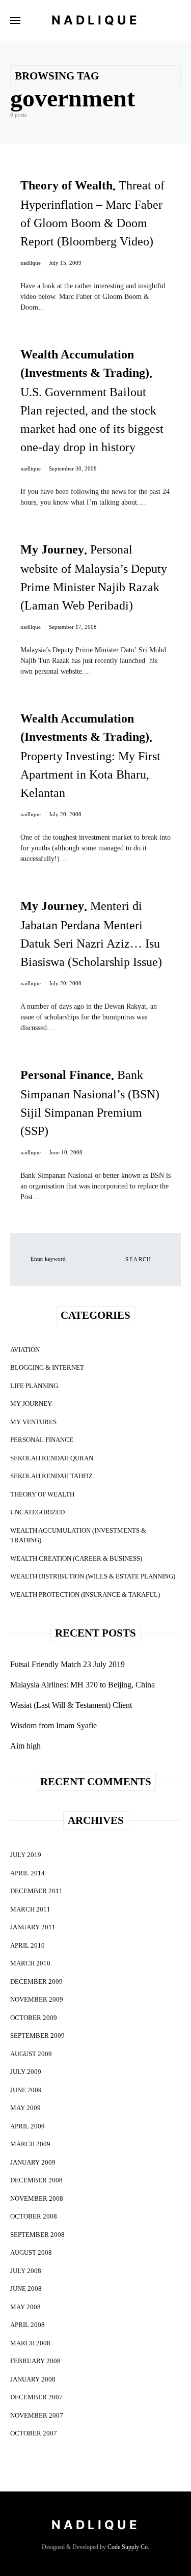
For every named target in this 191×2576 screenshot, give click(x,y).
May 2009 (25, 2108)
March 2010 (30, 1963)
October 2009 (34, 2018)
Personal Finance (42, 1440)
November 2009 (37, 1999)
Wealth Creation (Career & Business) (76, 1558)
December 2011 (36, 1891)
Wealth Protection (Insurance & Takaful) (85, 1595)
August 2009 (31, 2054)
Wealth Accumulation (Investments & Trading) (78, 1535)
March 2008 (30, 2343)
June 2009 (26, 2090)
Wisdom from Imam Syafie (53, 1725)
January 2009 (33, 2162)
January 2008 (33, 2379)
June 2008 (26, 2289)
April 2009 (28, 2126)
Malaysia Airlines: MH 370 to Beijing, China (83, 1685)
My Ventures (33, 1422)
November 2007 (37, 2415)
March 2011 (30, 1909)
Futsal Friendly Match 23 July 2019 (67, 1664)
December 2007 (36, 2397)
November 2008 (37, 2198)
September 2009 (37, 2035)
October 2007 (34, 2433)
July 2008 (26, 2271)
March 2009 (30, 2144)
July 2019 (26, 1855)
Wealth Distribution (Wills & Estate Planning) (93, 1576)
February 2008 (35, 2361)
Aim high (25, 1746)
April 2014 (28, 1873)
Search (138, 1259)
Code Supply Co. (128, 2547)
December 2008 (36, 2180)
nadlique (31, 263)
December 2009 (36, 1982)
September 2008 (37, 2235)
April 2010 (28, 1945)
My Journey (31, 1404)
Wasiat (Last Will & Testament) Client (71, 1705)
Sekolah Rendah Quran (52, 1458)
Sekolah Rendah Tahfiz (51, 1476)
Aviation (25, 1350)
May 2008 (25, 2307)
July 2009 (26, 2072)
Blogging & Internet (47, 1367)
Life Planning (34, 1386)
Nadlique (96, 20)
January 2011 (33, 1927)
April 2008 (28, 2325)
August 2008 (31, 2252)
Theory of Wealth (42, 1494)
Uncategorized (37, 1512)
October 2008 (34, 2216)
